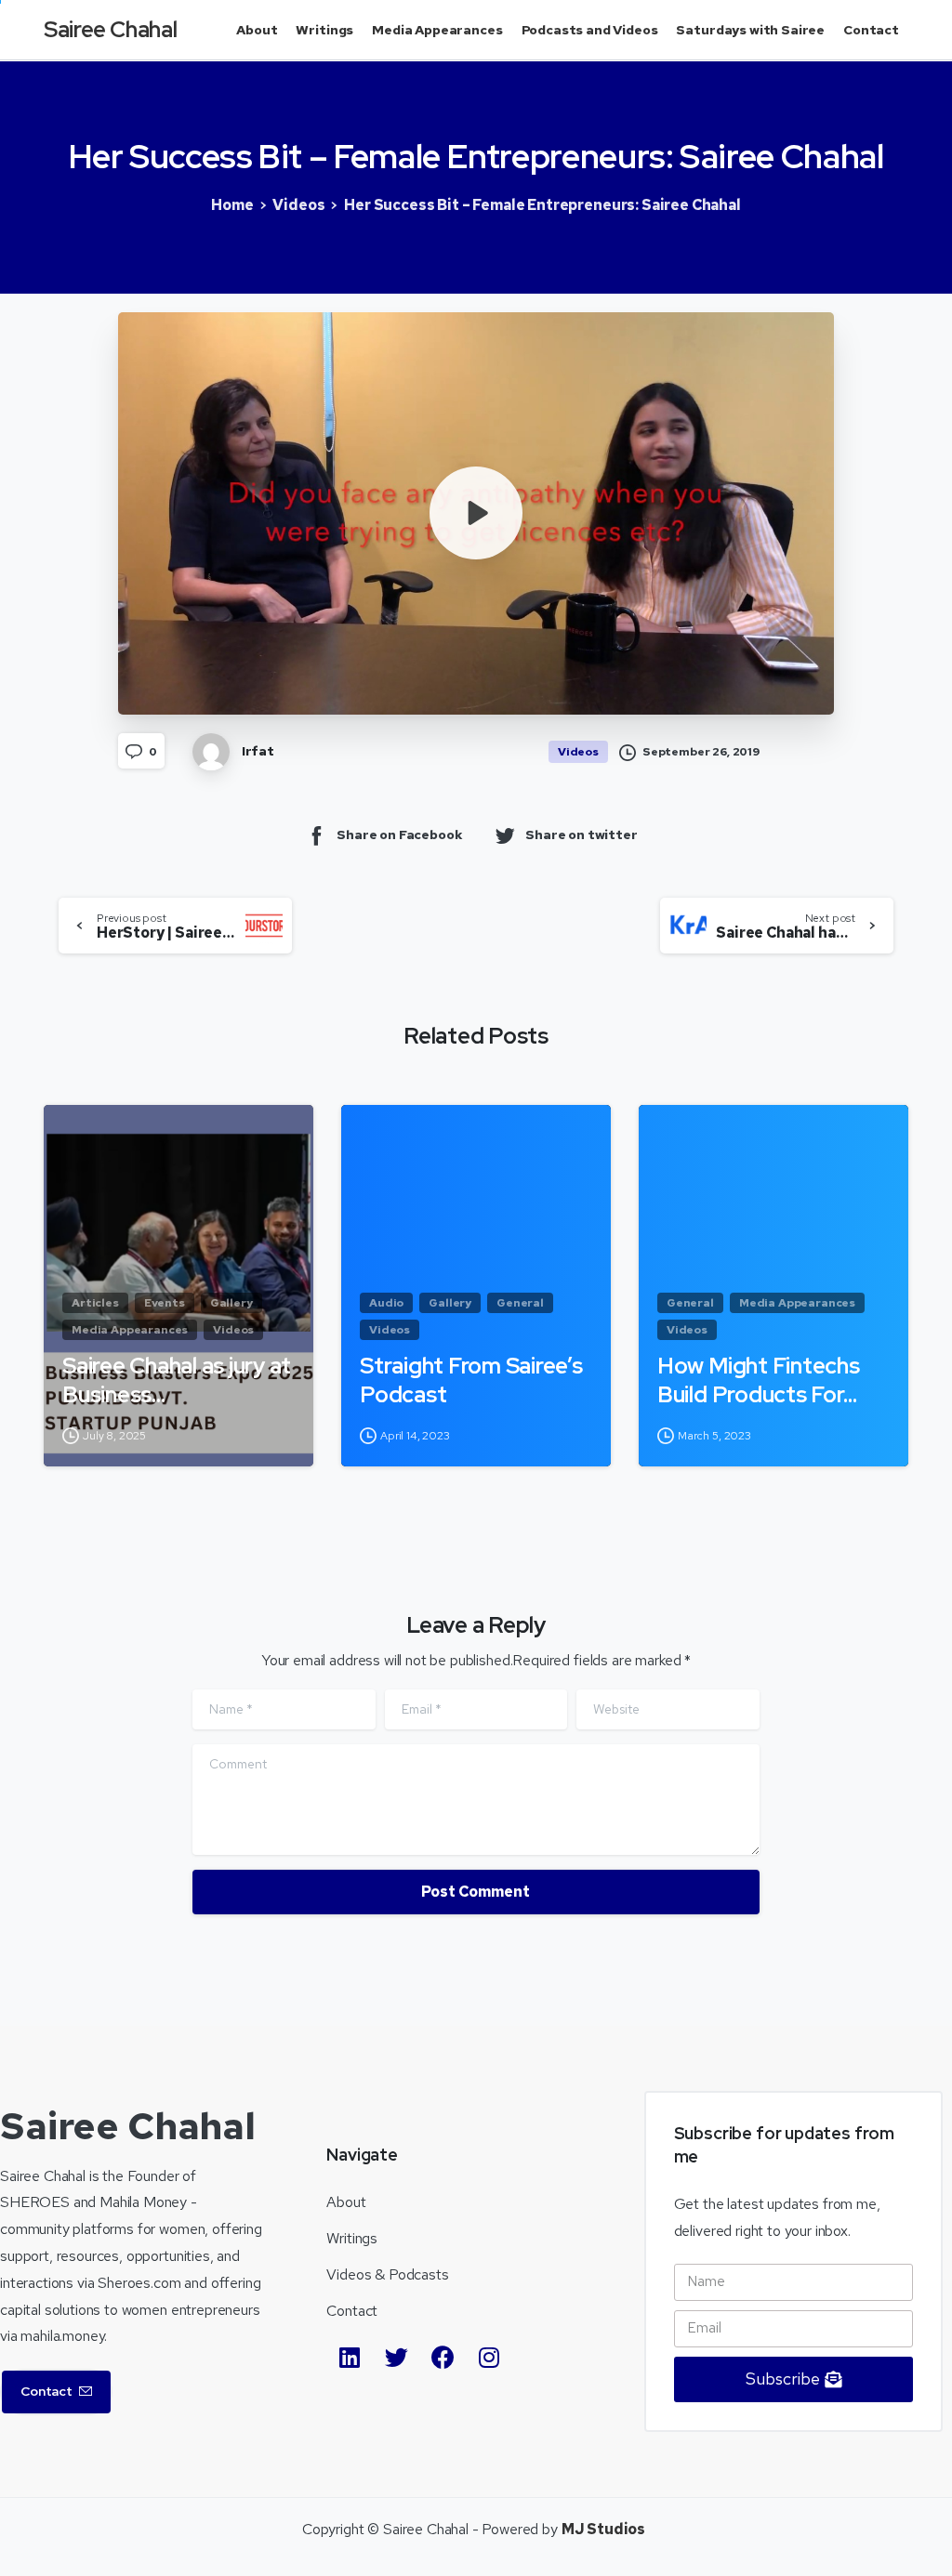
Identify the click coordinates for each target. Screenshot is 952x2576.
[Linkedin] (350, 2358)
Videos (298, 205)
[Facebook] (443, 2358)
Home (232, 205)
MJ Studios (603, 2529)
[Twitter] (396, 2358)
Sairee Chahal (110, 29)
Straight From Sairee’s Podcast (471, 1380)
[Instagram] (489, 2358)
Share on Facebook (399, 835)
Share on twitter (581, 835)
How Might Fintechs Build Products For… (759, 1380)
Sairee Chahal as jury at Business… (177, 1380)
